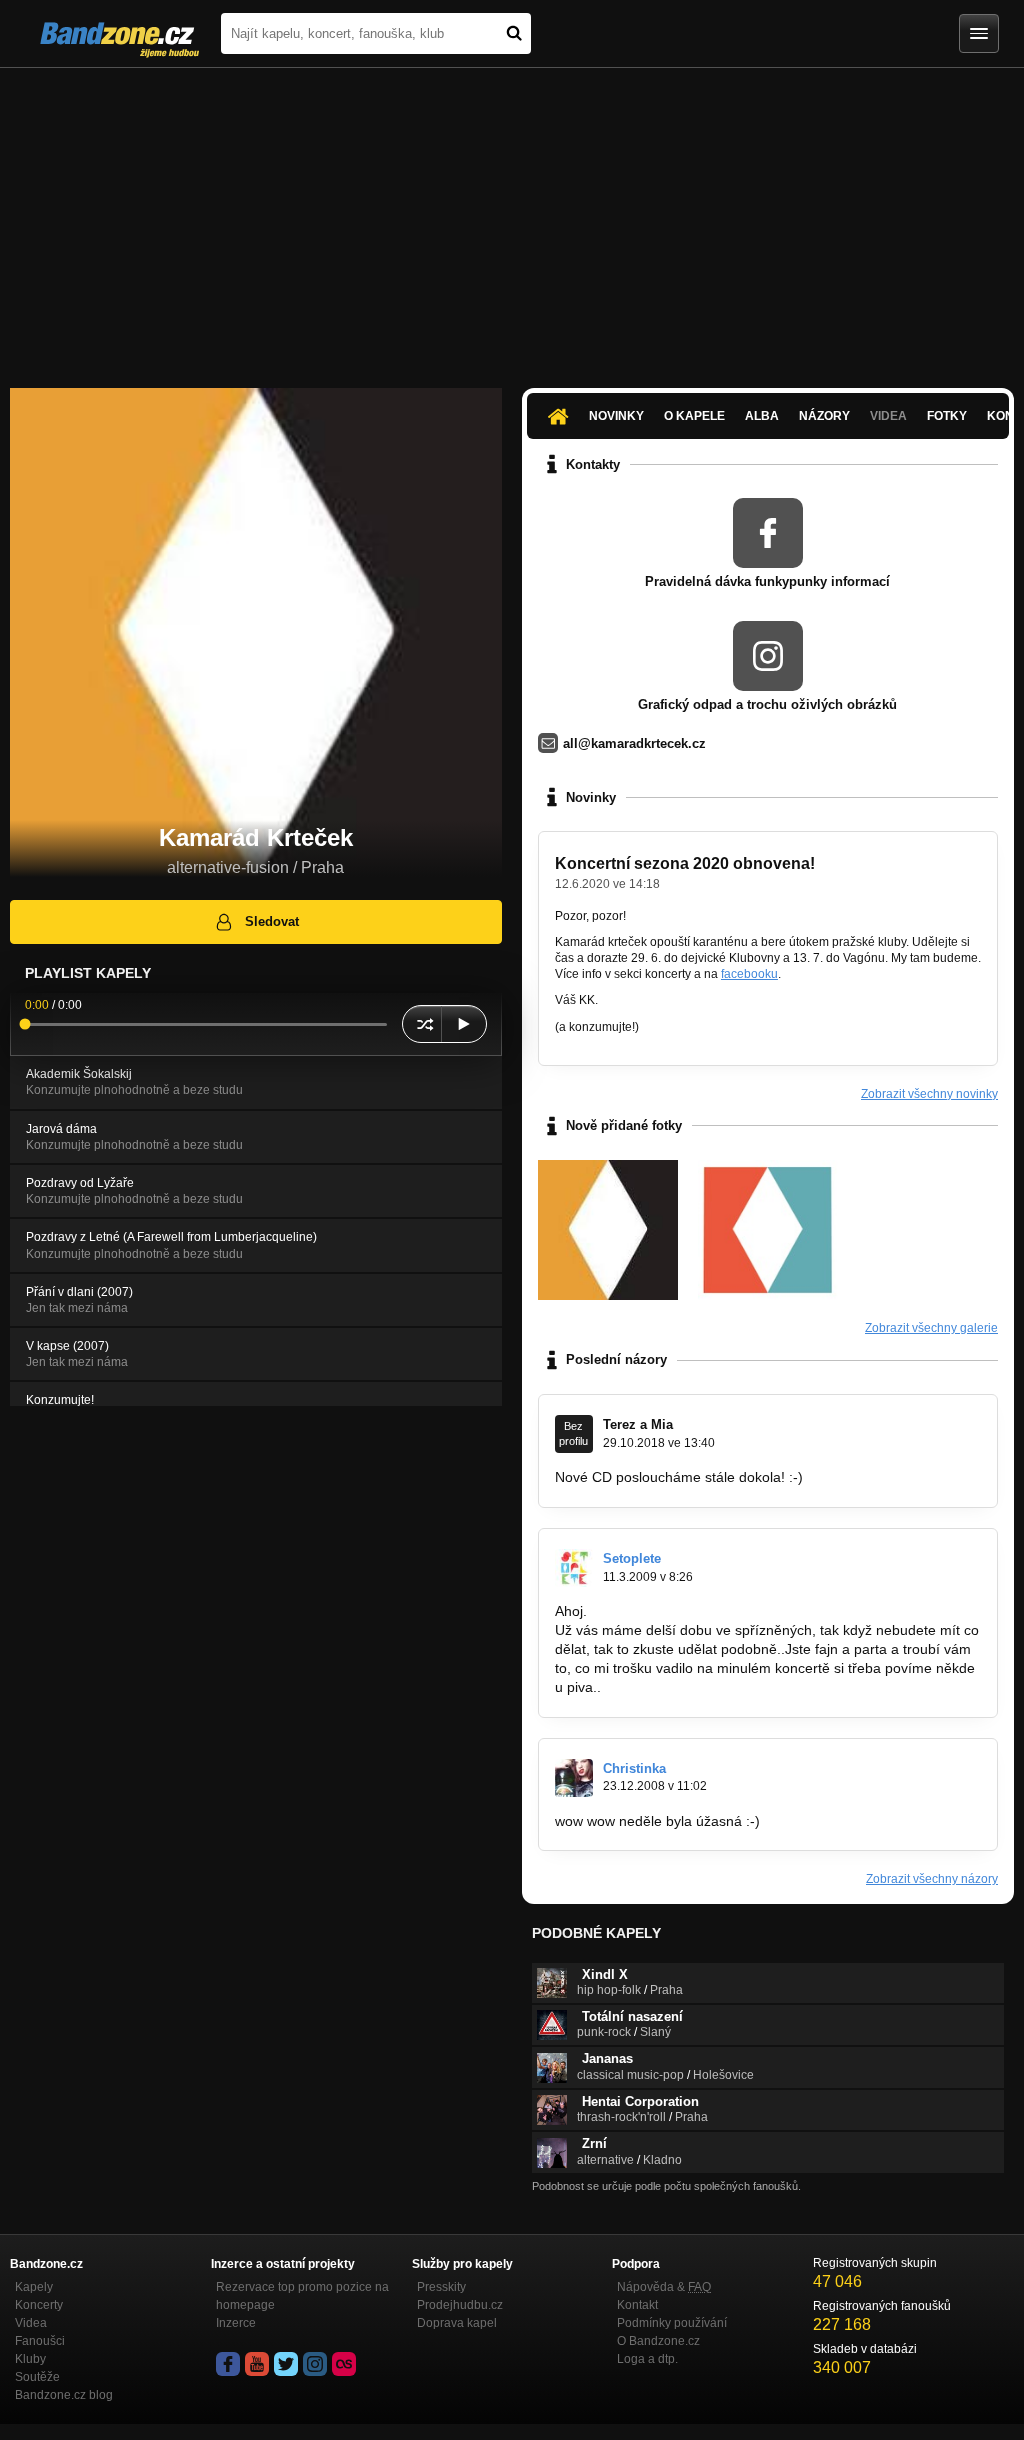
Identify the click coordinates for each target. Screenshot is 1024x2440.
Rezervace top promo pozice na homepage (302, 2296)
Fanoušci (40, 2341)
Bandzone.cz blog (64, 2395)
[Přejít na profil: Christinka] (574, 1778)
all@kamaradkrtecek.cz (634, 743)
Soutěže (37, 2377)
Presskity (441, 2287)
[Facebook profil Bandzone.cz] (228, 2364)
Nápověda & (664, 2287)
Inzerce (236, 2323)
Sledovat (272, 921)
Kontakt (637, 2305)
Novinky (616, 416)
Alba (762, 416)
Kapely (34, 2287)
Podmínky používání (672, 2323)
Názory (824, 416)
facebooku (749, 974)
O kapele (694, 416)
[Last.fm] (344, 2364)
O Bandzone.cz (658, 2341)
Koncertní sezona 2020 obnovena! (685, 863)
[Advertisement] (512, 218)
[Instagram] (315, 2364)
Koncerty (39, 2305)
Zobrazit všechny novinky (929, 1094)
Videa (31, 2323)
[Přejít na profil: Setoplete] (574, 1568)
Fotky (947, 416)
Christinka (634, 1768)
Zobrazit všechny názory (932, 1879)
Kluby (30, 2359)
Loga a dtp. (647, 2359)
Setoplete (632, 1558)
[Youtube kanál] (257, 2364)
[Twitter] (286, 2364)
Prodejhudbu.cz (460, 2305)
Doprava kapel (457, 2323)
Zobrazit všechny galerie (931, 1328)
